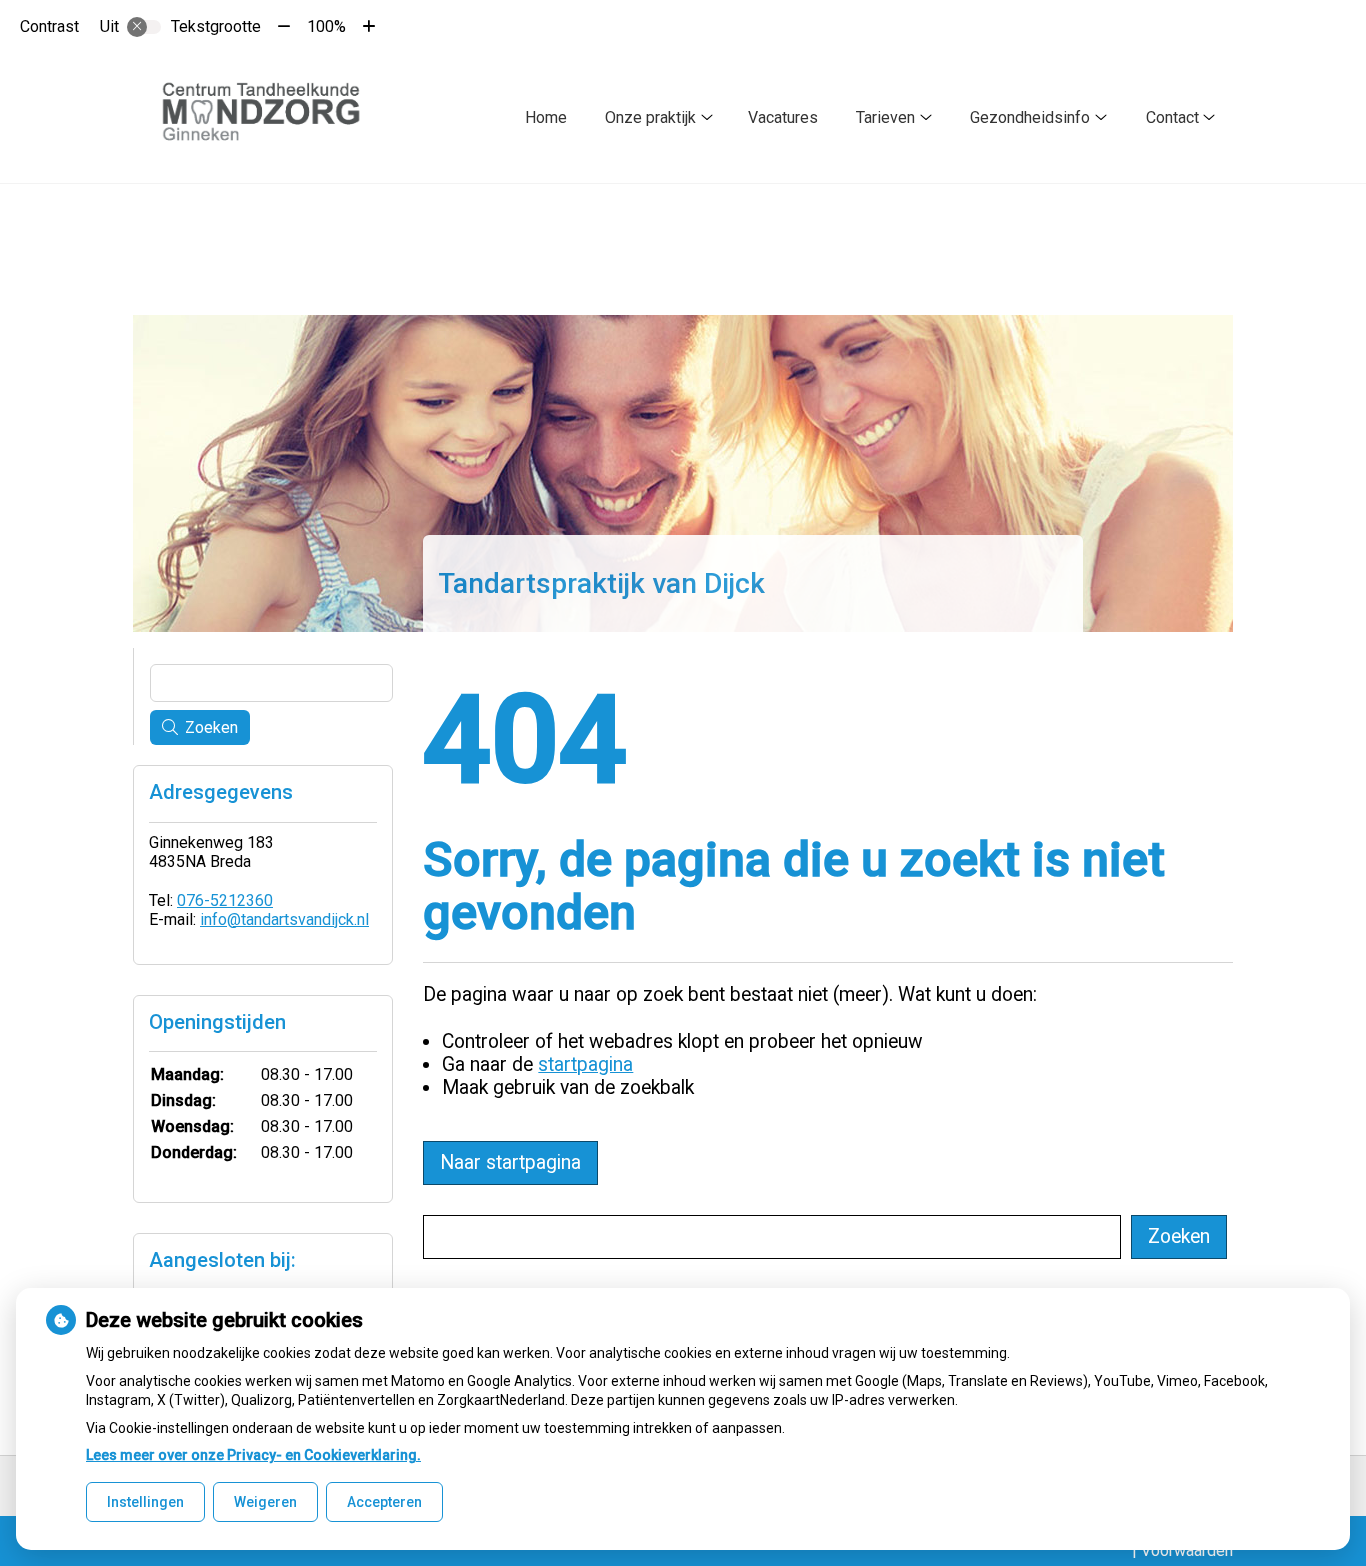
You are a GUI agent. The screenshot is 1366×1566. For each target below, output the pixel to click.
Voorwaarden (1187, 1550)
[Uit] (144, 27)
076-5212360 (225, 900)
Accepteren (384, 1502)
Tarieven (885, 117)
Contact (1172, 117)
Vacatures (783, 117)
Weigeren (265, 1502)
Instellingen (145, 1502)
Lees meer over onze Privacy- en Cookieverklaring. (253, 1455)
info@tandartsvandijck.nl (284, 919)
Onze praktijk (650, 117)
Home (546, 117)
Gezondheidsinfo (1030, 117)
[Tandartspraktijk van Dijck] (270, 118)
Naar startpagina (510, 1162)
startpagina (585, 1064)
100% (326, 26)
